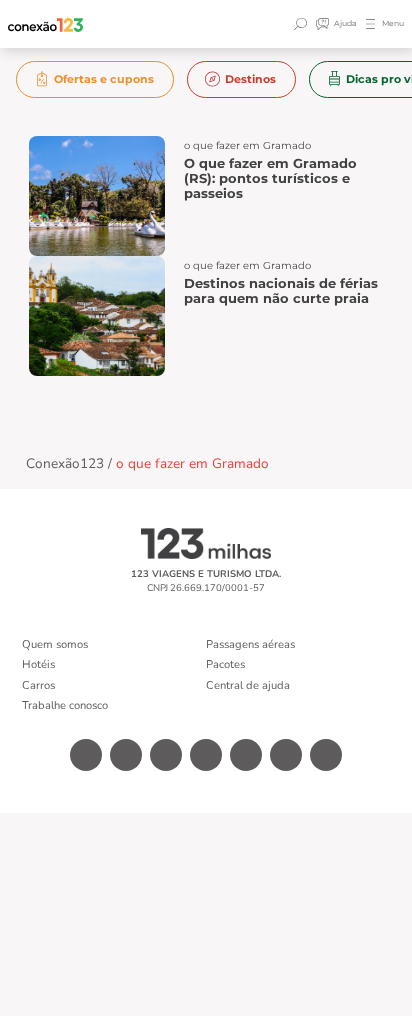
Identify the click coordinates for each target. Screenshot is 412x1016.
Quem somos (55, 644)
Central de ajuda (248, 685)
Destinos (250, 79)
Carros (38, 685)
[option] (95, 79)
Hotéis (38, 664)
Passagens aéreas (250, 644)
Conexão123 (65, 463)
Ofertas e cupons (104, 79)
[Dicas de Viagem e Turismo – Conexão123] (46, 24)
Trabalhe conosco (65, 705)
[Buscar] (303, 24)
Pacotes (225, 664)
